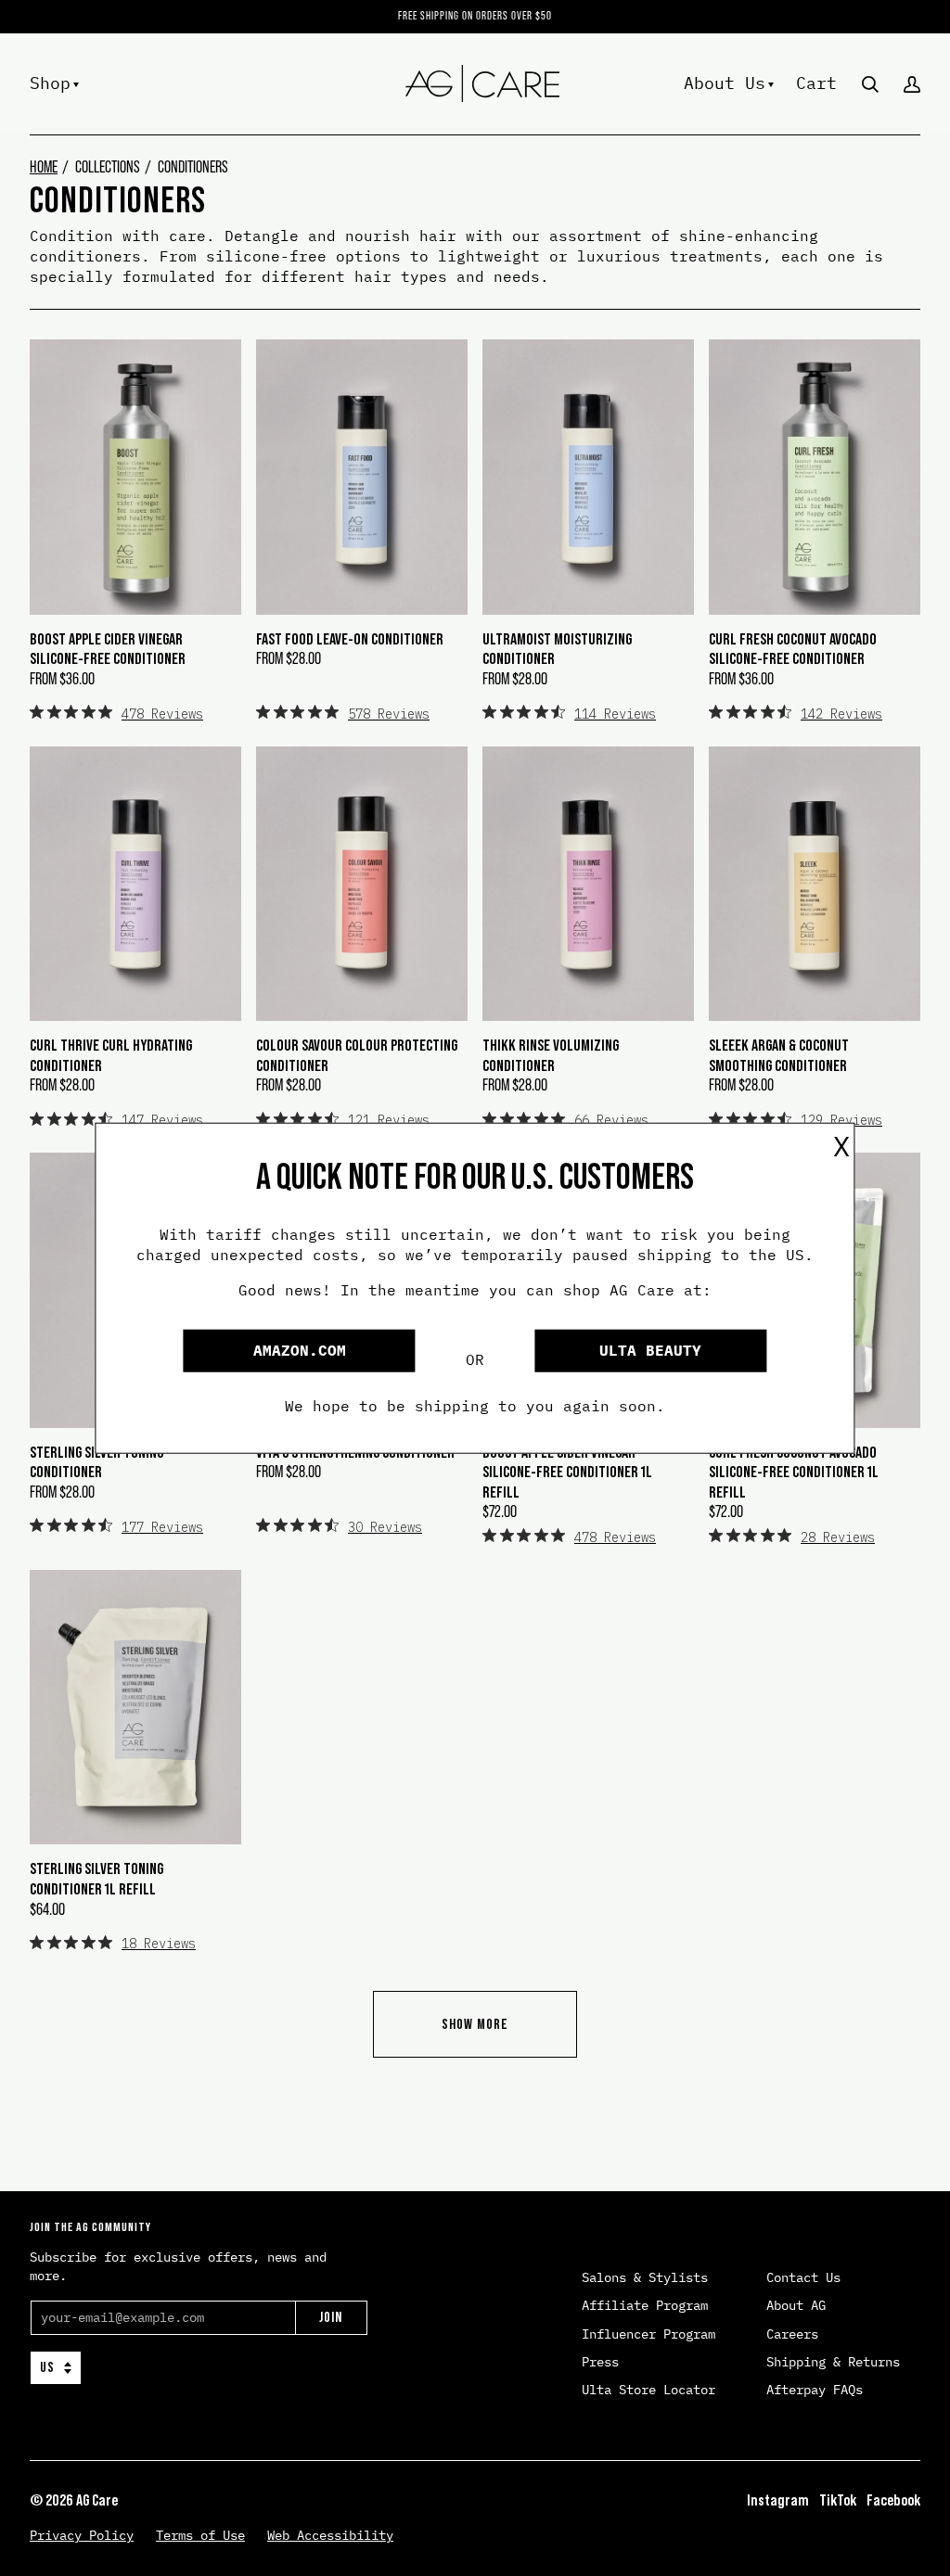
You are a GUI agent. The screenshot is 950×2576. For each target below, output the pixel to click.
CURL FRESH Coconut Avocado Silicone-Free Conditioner (793, 649)
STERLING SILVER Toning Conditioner (96, 1462)
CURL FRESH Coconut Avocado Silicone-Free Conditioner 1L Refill (794, 1472)
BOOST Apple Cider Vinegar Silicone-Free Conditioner (108, 649)
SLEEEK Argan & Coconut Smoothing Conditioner (779, 1055)
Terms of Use (200, 2535)
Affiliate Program (645, 2305)
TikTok (838, 2500)
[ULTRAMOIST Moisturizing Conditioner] (588, 477)
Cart (816, 82)
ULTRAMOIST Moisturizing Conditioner (557, 649)
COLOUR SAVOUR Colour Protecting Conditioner (357, 1055)
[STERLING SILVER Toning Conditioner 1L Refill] (135, 1707)
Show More (475, 2024)
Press (600, 2362)
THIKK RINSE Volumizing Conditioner (551, 1055)
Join (331, 2317)
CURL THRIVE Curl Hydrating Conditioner (111, 1055)
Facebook (893, 2500)
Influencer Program (648, 2334)
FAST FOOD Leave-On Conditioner (350, 639)
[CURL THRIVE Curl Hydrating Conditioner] (135, 884)
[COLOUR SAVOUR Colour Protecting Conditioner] (362, 884)
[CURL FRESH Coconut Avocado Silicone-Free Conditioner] (815, 477)
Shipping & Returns (833, 2362)
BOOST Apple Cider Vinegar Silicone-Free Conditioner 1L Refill (567, 1472)
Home (44, 167)
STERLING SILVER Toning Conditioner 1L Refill (96, 1879)
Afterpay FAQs (815, 2390)
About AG (796, 2305)
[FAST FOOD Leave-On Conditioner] (362, 477)
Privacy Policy (82, 2535)
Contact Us (803, 2277)
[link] (116, 713)
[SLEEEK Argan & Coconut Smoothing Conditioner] (815, 884)
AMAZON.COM (300, 1350)
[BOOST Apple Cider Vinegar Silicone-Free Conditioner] (135, 477)
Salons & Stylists (645, 2277)
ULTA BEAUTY (650, 1350)
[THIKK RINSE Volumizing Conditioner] (588, 884)
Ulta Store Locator (648, 2390)
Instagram (778, 2500)
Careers (792, 2334)
